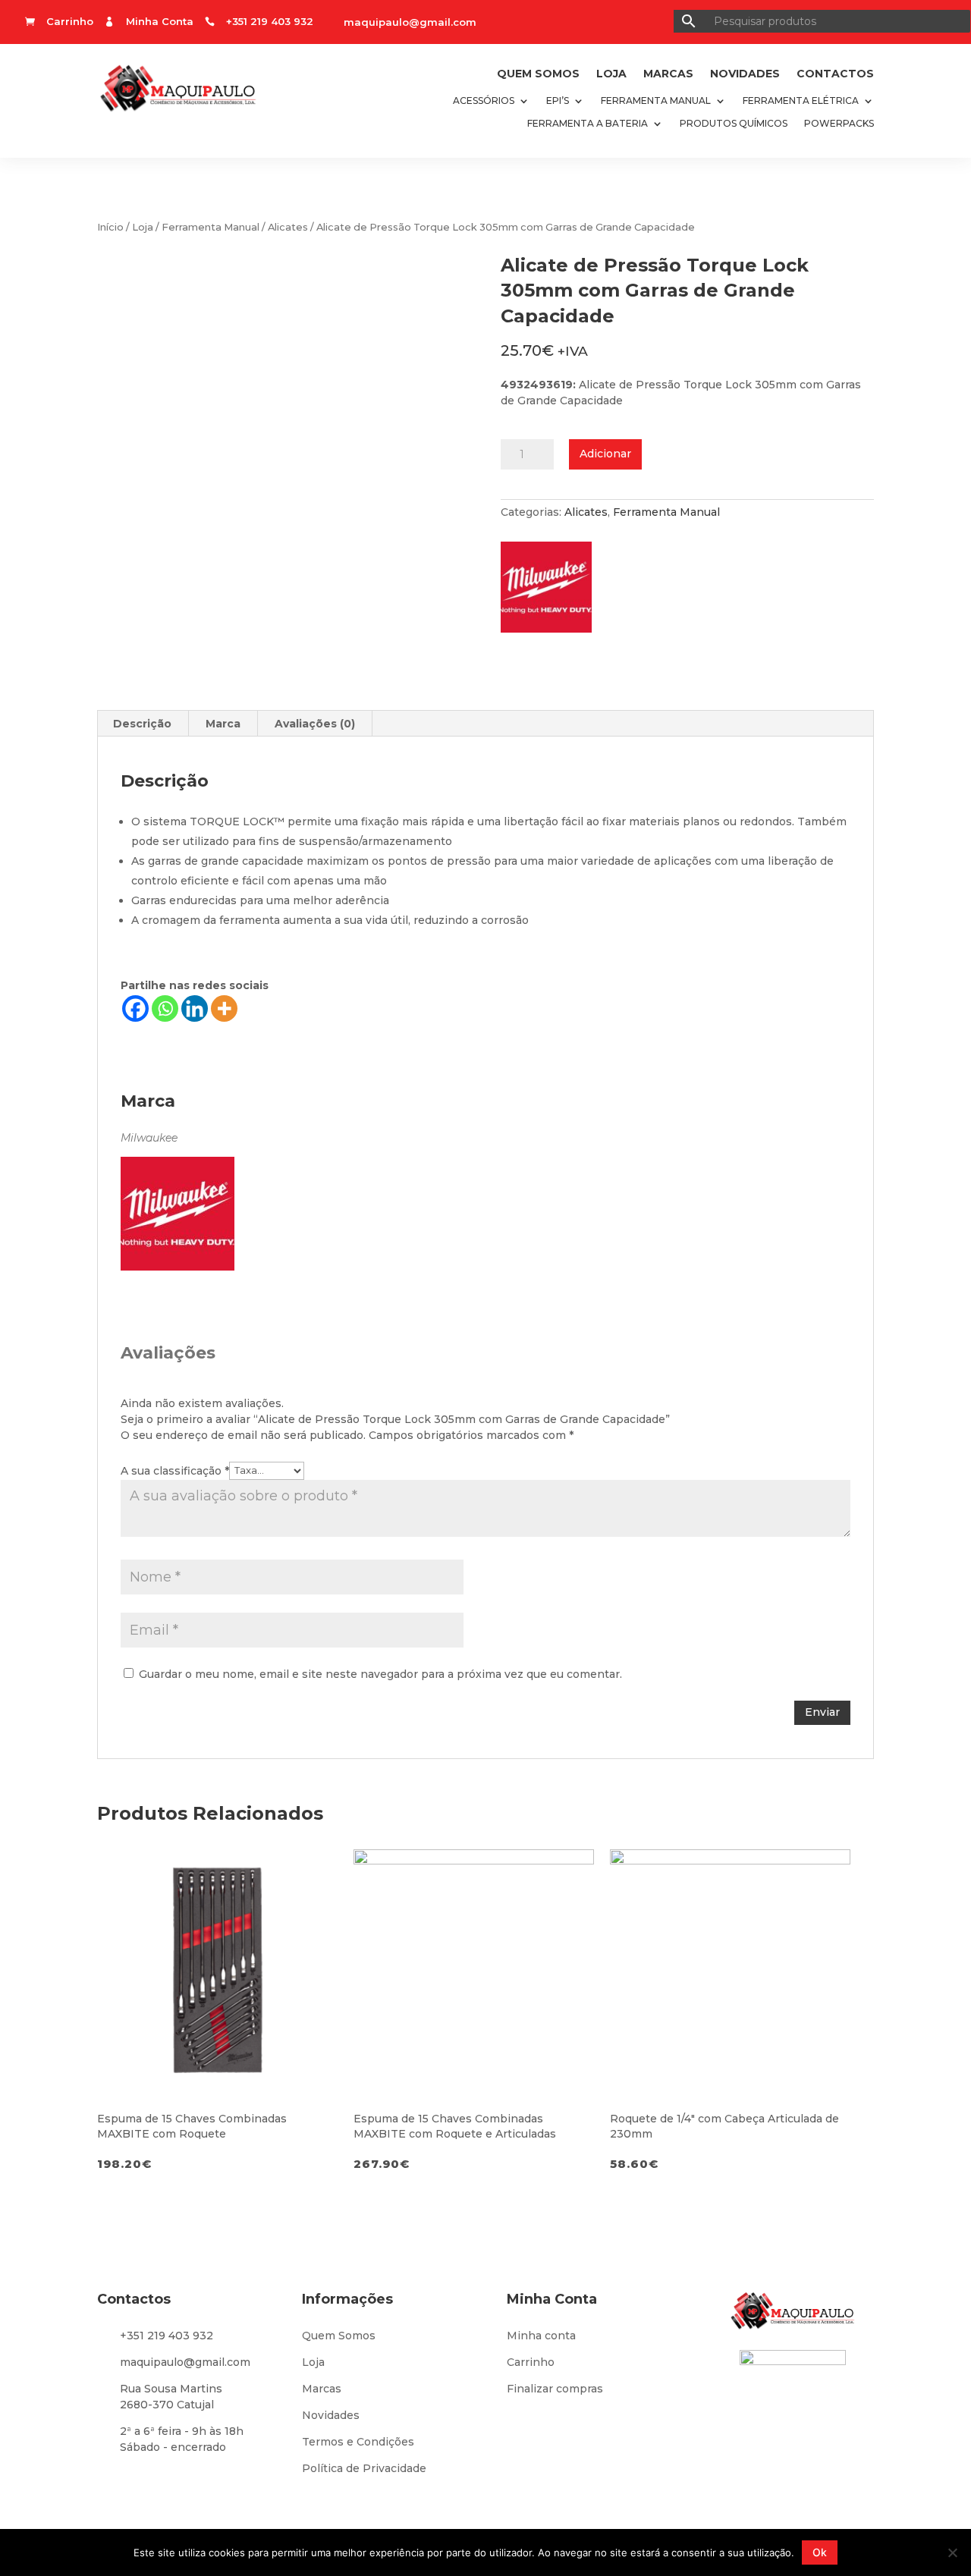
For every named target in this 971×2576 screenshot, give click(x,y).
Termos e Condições (358, 2442)
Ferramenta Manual (656, 101)
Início (110, 227)
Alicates (288, 227)
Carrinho (531, 2362)
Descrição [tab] (142, 724)
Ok (820, 2552)
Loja (611, 74)
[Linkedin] (195, 1008)
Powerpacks (839, 124)
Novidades (745, 74)
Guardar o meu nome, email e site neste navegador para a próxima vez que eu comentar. (380, 1674)
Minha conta (541, 2336)
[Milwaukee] (554, 592)
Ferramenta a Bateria (588, 124)
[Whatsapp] (165, 1008)
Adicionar (605, 454)
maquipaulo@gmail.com (410, 22)
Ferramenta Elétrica (801, 101)
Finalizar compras (555, 2389)
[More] (224, 1008)
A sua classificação (175, 1470)
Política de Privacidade (364, 2468)
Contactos (835, 74)
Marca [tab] (223, 724)
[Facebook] (135, 1008)
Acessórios (484, 101)
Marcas (668, 74)
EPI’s (558, 101)
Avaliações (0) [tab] (315, 724)
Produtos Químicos (734, 124)
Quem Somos (538, 74)
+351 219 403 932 (167, 2336)
